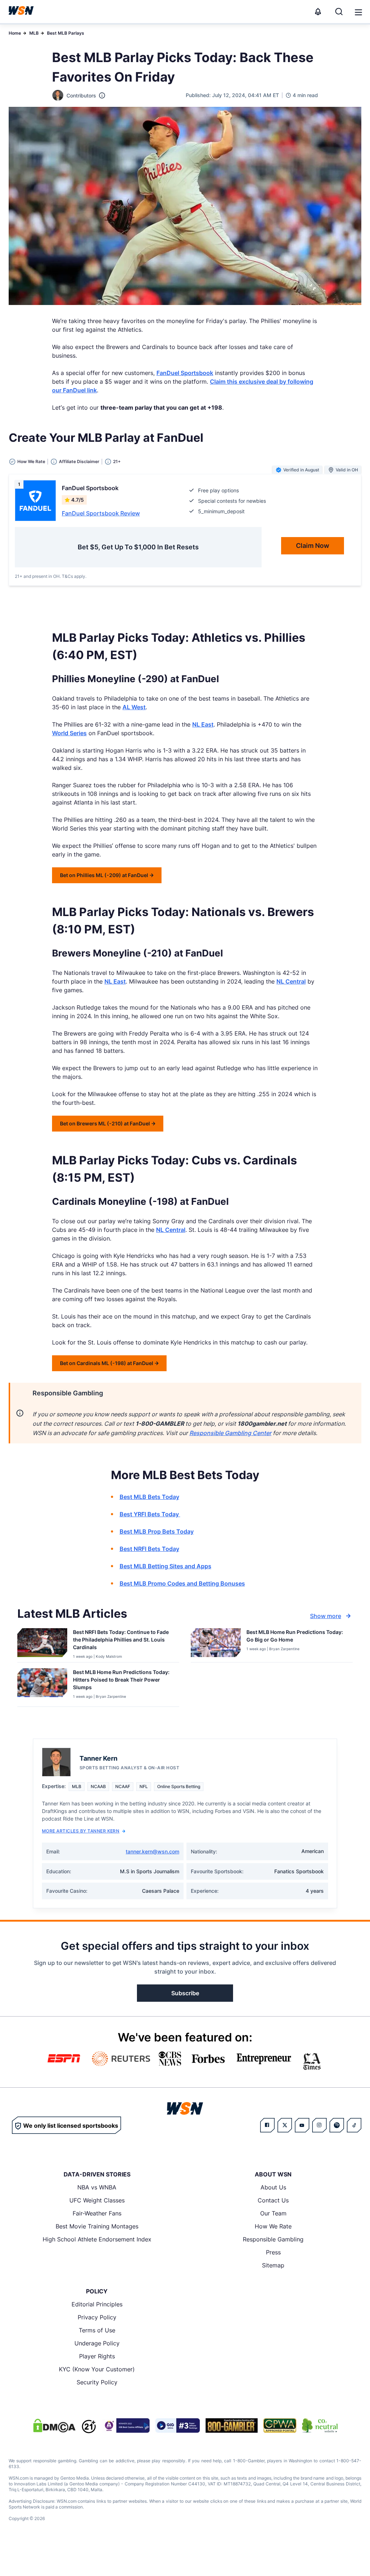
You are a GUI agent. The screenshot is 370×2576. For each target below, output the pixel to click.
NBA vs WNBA (97, 2187)
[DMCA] (54, 2425)
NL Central (291, 981)
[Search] (339, 12)
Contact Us (273, 2200)
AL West (134, 707)
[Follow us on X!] (285, 2125)
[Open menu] (358, 12)
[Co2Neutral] (320, 2425)
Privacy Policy (97, 2317)
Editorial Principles (97, 2304)
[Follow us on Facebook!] (267, 2125)
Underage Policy (97, 2343)
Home (15, 33)
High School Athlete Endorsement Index (97, 2239)
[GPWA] (280, 2425)
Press (273, 2252)
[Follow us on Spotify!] (337, 2125)
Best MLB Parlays (66, 33)
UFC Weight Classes (97, 2200)
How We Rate (273, 2226)
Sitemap (273, 2265)
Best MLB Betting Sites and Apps (165, 1566)
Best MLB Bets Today (149, 1497)
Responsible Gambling (273, 2239)
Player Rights (97, 2356)
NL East (203, 724)
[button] (358, 12)
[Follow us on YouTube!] (302, 2125)
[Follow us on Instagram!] (319, 2125)
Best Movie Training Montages (97, 2226)
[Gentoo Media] (178, 2425)
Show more (326, 1616)
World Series (69, 733)
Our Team (273, 2213)
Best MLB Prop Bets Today (157, 1531)
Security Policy (97, 2382)
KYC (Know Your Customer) (97, 2369)
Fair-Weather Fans (97, 2213)
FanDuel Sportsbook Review (101, 513)
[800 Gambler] (232, 2425)
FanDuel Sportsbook (185, 373)
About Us (273, 2187)
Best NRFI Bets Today (149, 1549)
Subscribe (185, 1993)
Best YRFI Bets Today (150, 1514)
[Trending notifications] (318, 12)
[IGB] (126, 2425)
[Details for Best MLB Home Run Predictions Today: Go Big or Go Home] (216, 1644)
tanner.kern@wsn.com (152, 1851)
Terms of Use (97, 2330)
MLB (34, 33)
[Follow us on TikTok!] (354, 2125)
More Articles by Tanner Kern (81, 1831)
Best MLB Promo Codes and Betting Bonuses (182, 1583)
